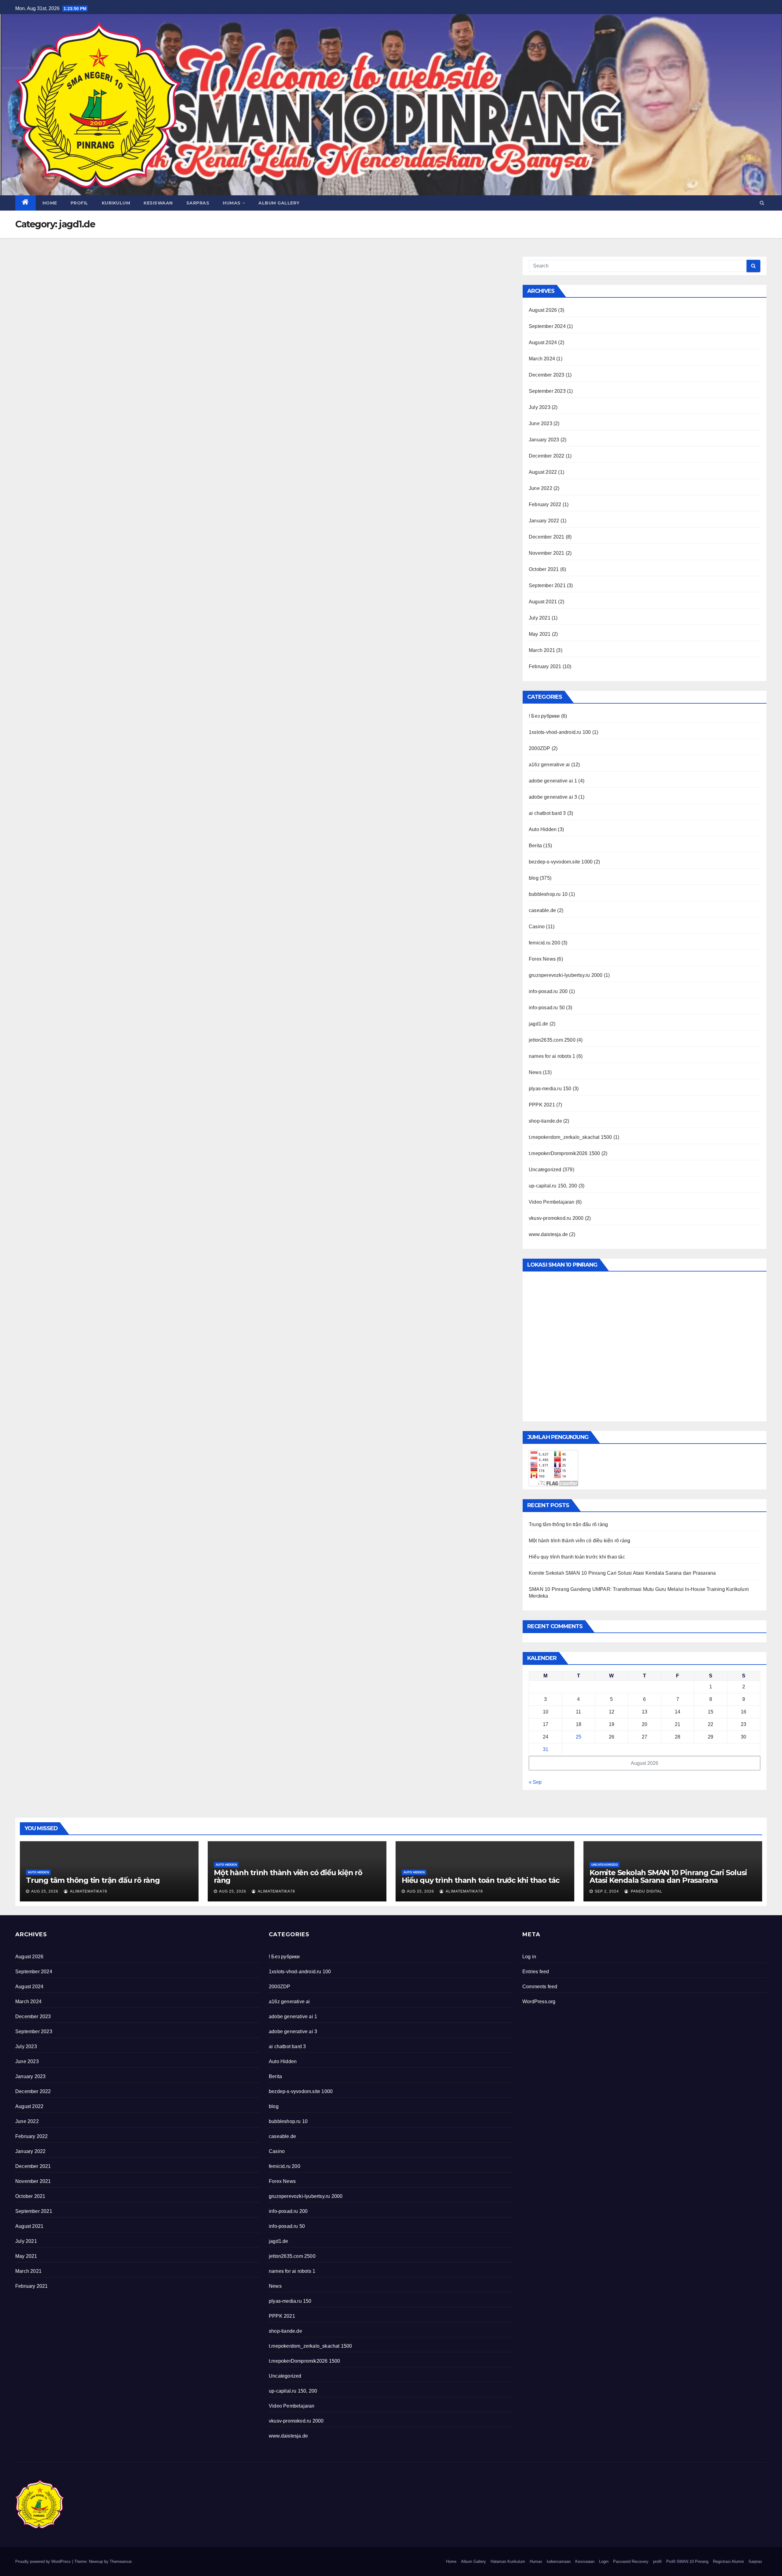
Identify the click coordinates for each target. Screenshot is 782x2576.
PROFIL (79, 203)
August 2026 (543, 310)
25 (579, 1737)
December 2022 (547, 456)
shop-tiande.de (545, 1121)
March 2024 (542, 359)
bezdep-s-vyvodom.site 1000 (561, 862)
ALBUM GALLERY (279, 203)
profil (657, 2561)
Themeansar (121, 2561)
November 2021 (547, 553)
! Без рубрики (544, 716)
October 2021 (544, 569)
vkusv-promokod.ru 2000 (556, 1218)
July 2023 (540, 407)
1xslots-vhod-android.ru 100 (560, 732)
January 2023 (544, 440)
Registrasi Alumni (728, 2561)
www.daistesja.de (548, 1234)
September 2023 (547, 391)
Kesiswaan (585, 2561)
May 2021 (540, 634)
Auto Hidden (543, 829)
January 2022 (544, 521)
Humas (536, 2561)
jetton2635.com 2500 (552, 1040)
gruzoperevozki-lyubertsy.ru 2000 (566, 975)
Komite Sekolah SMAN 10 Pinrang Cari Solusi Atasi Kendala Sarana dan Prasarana (622, 1573)
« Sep (535, 1782)
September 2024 (547, 326)
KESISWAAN (158, 203)
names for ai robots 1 (552, 1056)
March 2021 (542, 650)
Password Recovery (631, 2561)
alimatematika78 (88, 1891)
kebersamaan (559, 2561)
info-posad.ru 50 (547, 1008)
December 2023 (547, 375)
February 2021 (545, 666)
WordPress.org (539, 2002)
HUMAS (232, 203)
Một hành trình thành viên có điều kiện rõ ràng (579, 1541)
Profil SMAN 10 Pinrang (687, 2561)
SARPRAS (198, 203)
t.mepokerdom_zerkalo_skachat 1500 (570, 1137)
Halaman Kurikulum (508, 2561)
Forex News (542, 959)
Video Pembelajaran (552, 1202)
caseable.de (542, 910)
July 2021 (540, 618)
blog (534, 878)
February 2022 (545, 504)
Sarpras (755, 2561)
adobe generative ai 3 (553, 797)
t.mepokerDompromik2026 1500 (564, 1153)
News (535, 1072)
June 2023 (541, 423)
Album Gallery (473, 2561)
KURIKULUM (116, 203)
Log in (529, 1957)
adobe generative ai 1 (553, 781)
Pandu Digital (646, 1891)
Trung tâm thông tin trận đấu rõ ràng (568, 1524)
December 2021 (547, 537)
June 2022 (541, 488)
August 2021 (543, 602)
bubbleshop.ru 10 (548, 894)
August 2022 (543, 472)
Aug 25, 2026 (45, 1891)
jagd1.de (539, 1024)
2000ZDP (539, 748)
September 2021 (547, 585)
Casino (537, 927)
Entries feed (536, 1972)
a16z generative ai (549, 765)
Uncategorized (545, 1170)
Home (50, 203)
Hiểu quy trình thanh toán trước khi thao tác (577, 1557)
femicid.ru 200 (544, 943)
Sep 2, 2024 (607, 1891)
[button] (762, 203)
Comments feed (540, 1987)
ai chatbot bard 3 (547, 813)
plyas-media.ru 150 (550, 1089)
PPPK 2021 (542, 1105)
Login (604, 2561)
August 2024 (543, 342)
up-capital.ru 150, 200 (553, 1186)
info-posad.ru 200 (548, 991)
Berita (535, 846)
